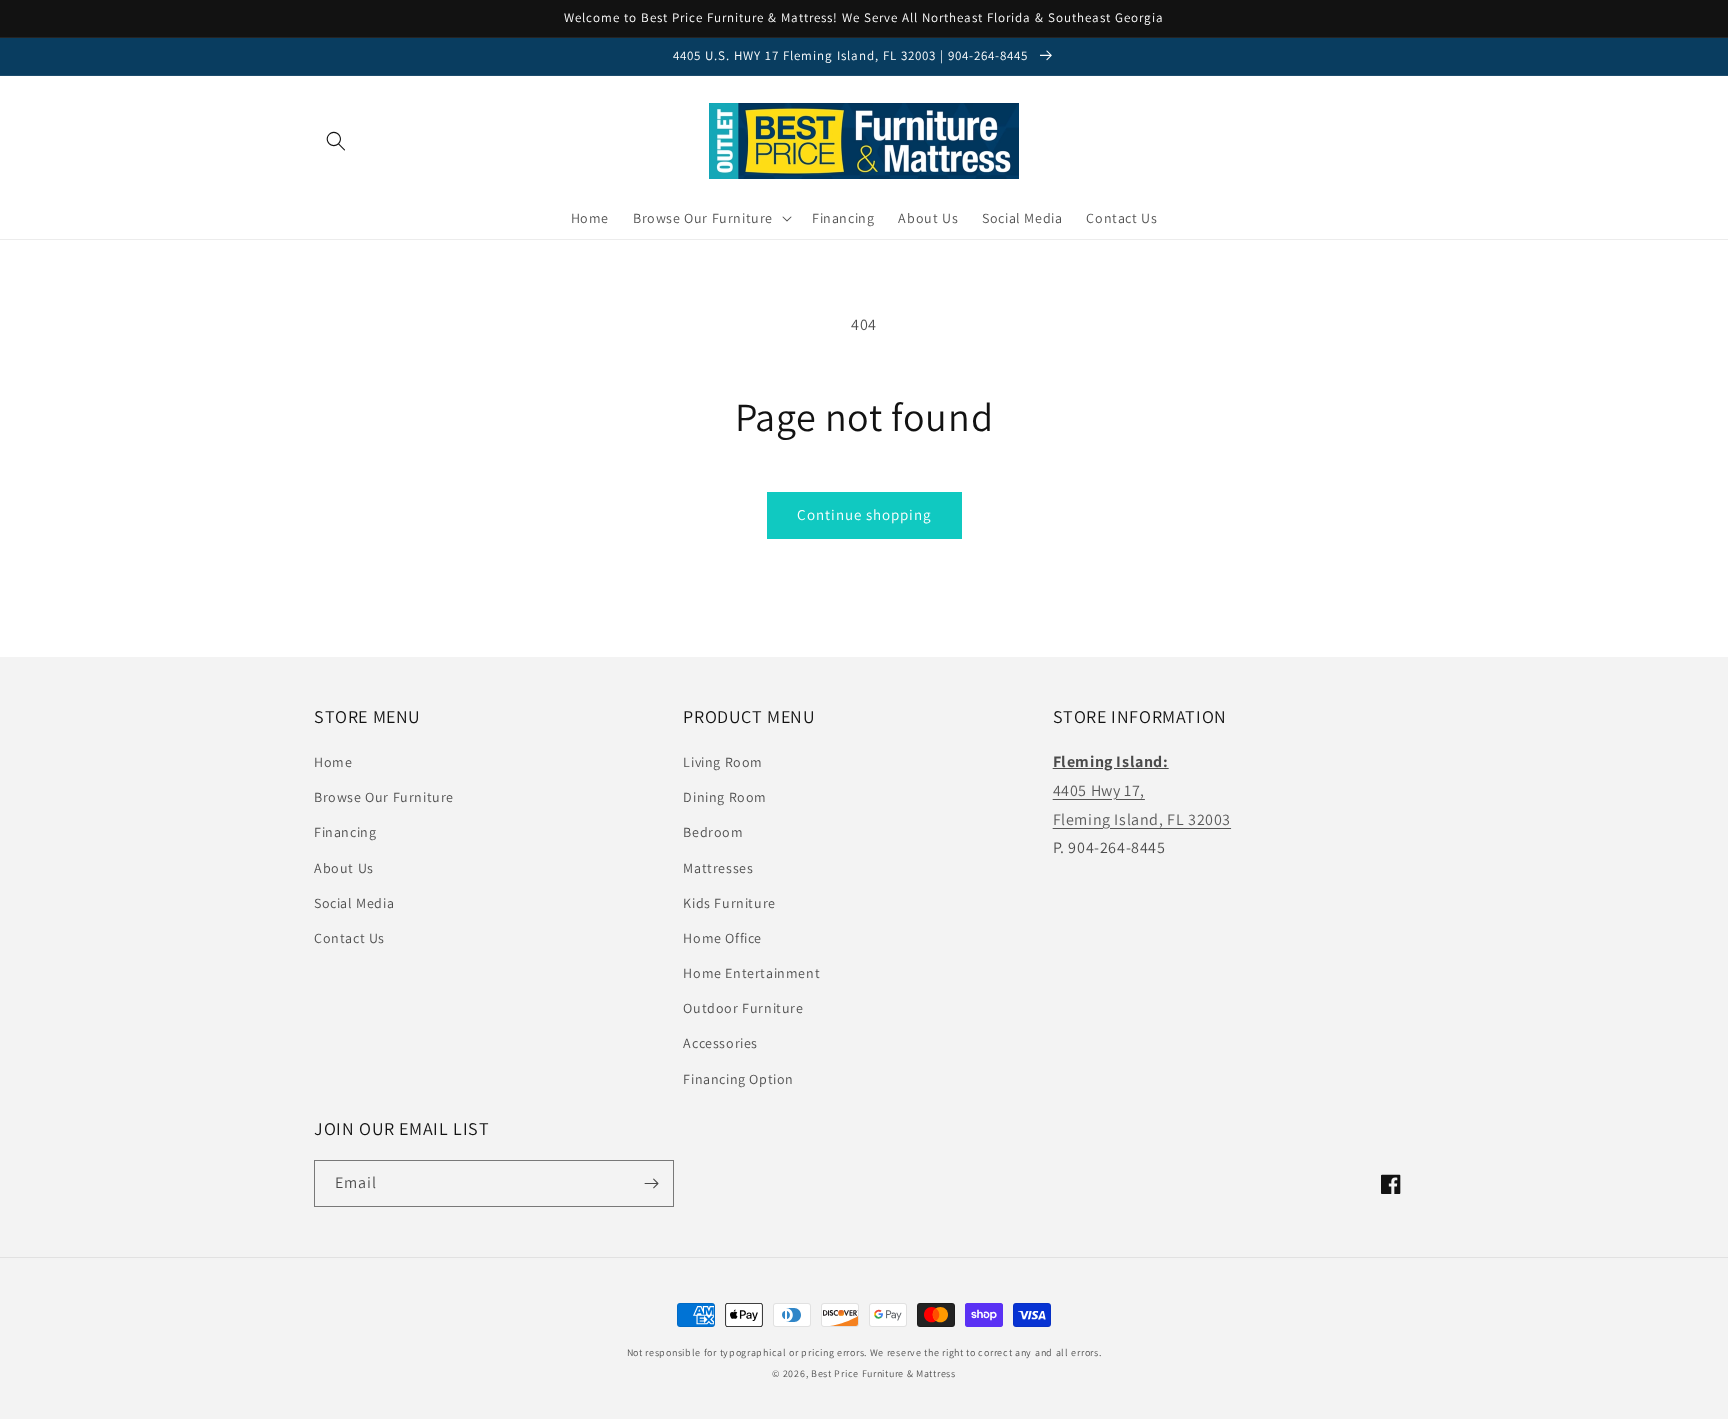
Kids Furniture (729, 903)
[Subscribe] (651, 1183)
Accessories (720, 1043)
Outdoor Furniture (743, 1008)
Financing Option (738, 1079)
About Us (344, 868)
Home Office (722, 938)
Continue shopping (864, 514)
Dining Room (725, 797)
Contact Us (349, 938)
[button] (336, 141)
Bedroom (713, 832)
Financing (345, 832)
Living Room (723, 762)
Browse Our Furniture (384, 797)
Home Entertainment (751, 973)
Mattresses (718, 868)
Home (333, 762)
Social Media (354, 903)
